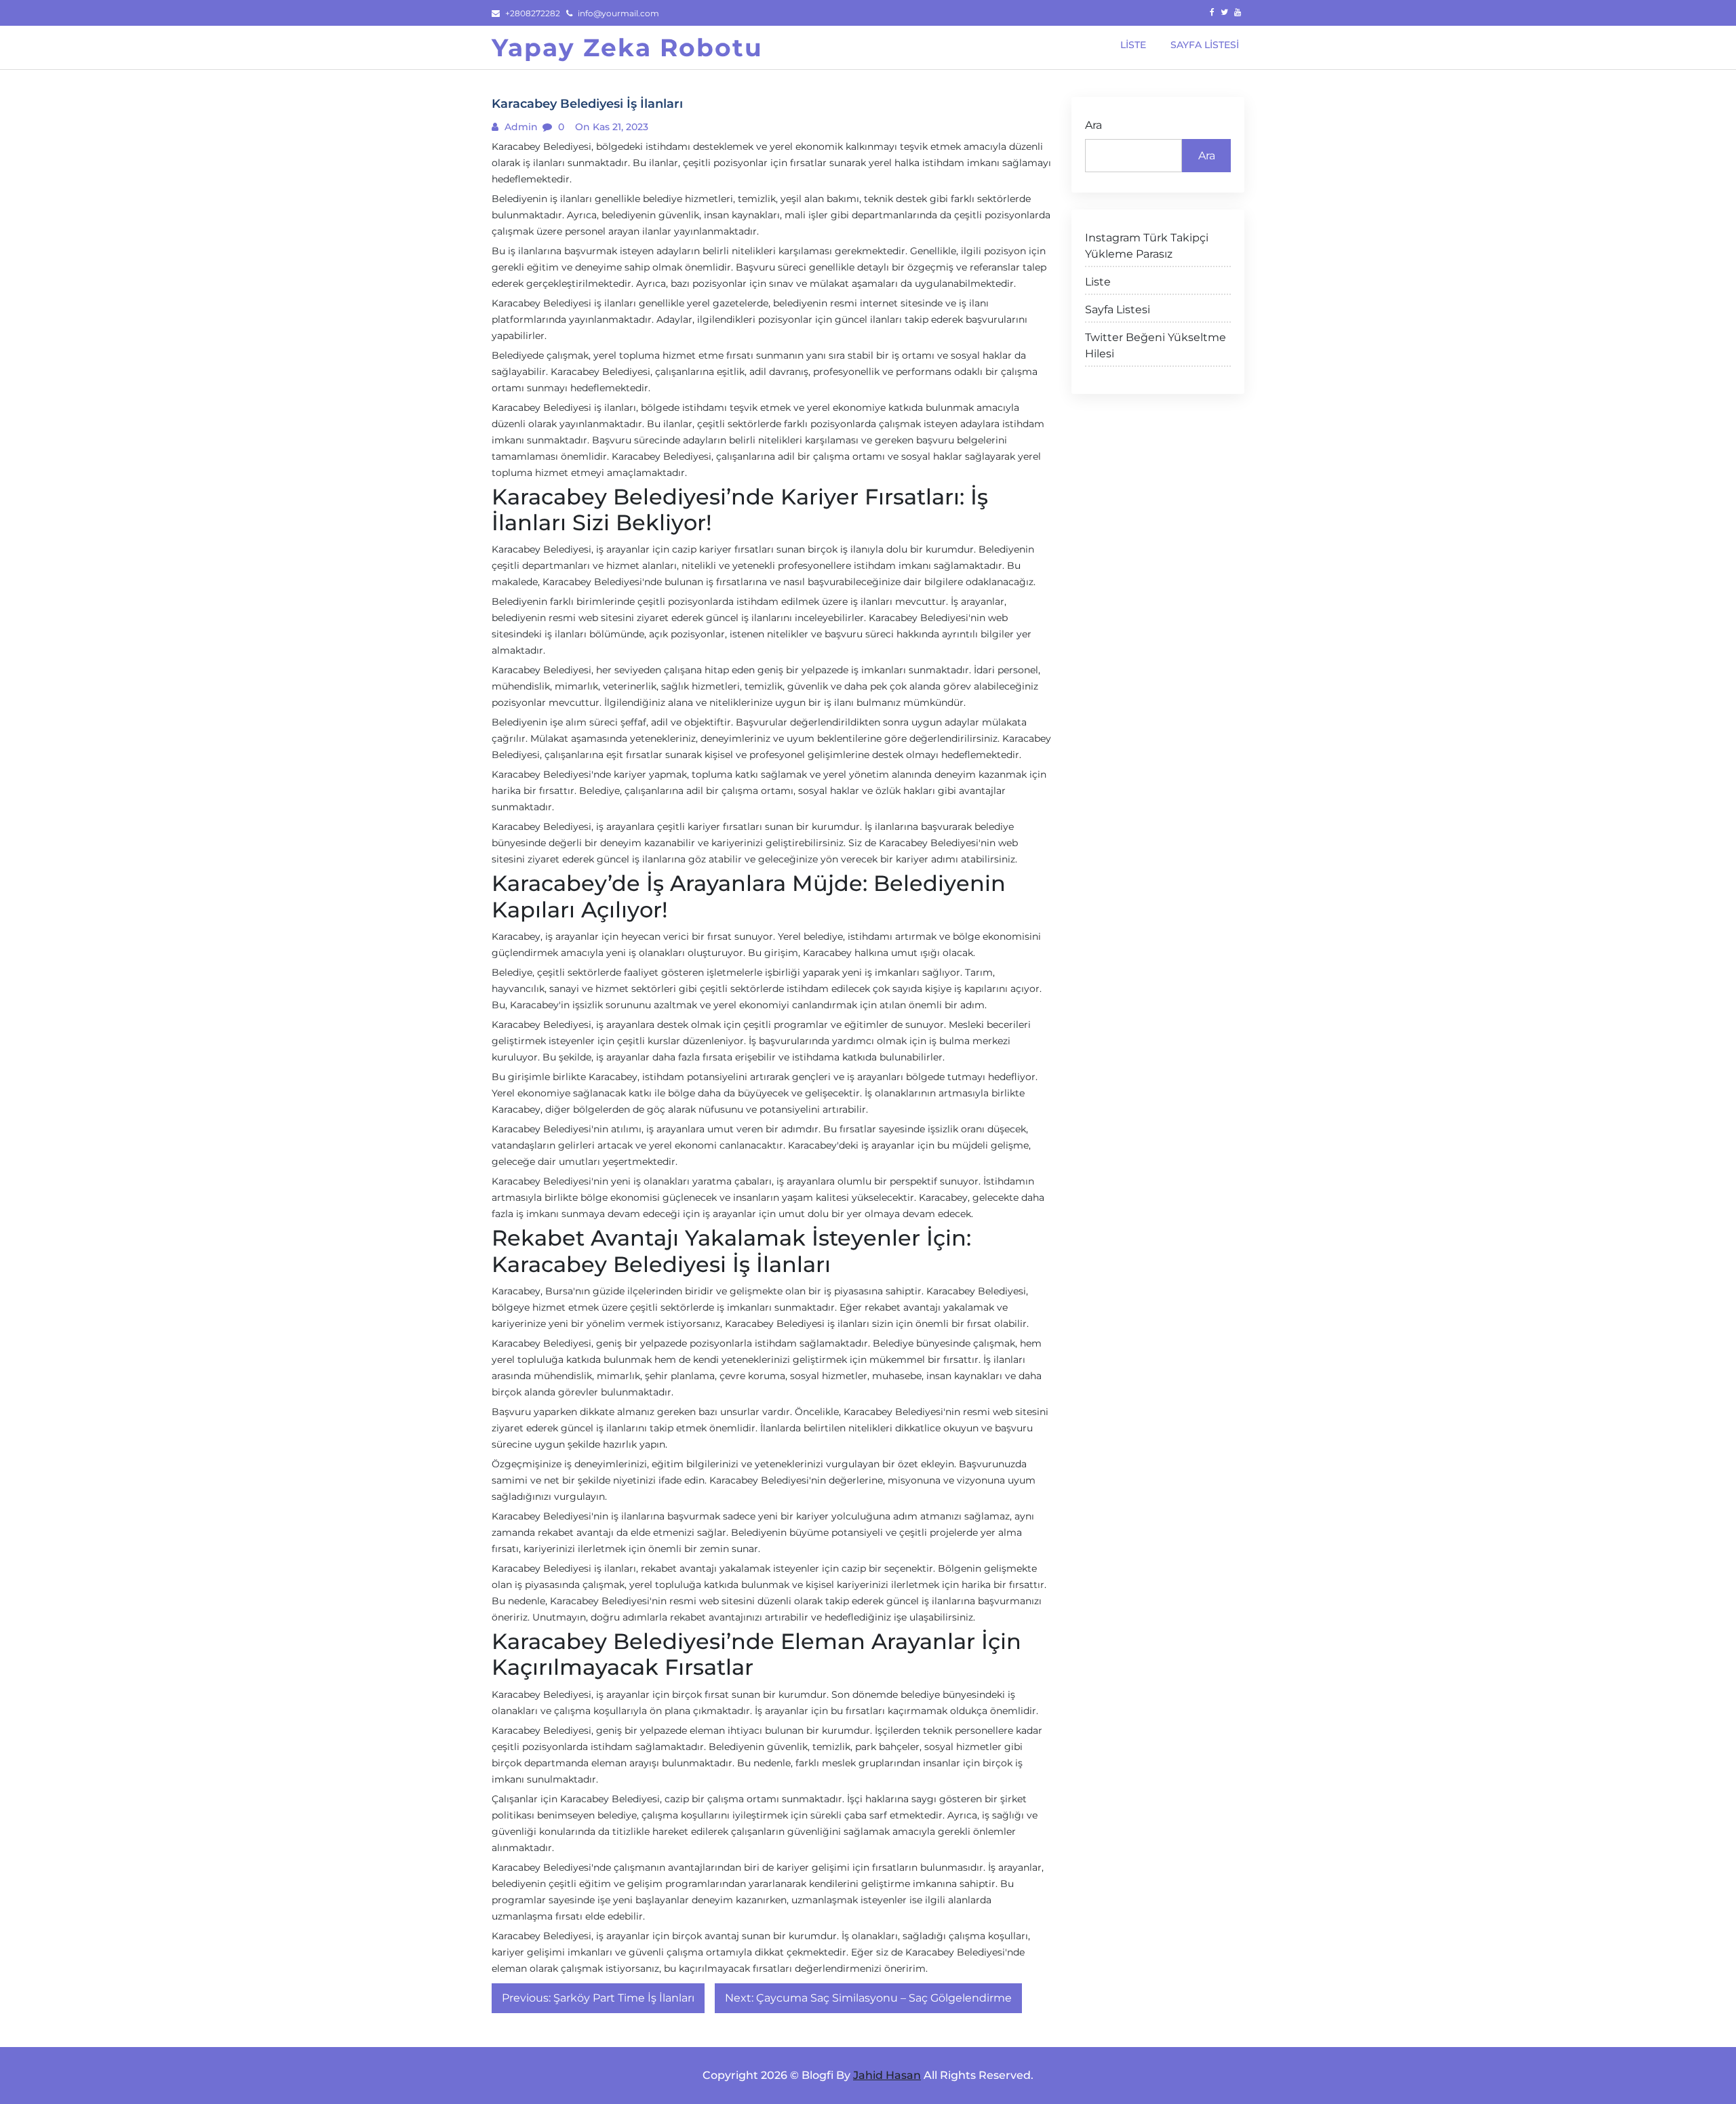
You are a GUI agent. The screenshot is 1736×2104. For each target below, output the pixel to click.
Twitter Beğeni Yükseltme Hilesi (1156, 345)
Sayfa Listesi (1118, 310)
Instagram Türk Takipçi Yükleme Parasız (1147, 246)
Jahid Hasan (887, 2075)
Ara (1093, 125)
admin (520, 127)
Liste (1098, 282)
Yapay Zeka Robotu (627, 47)
